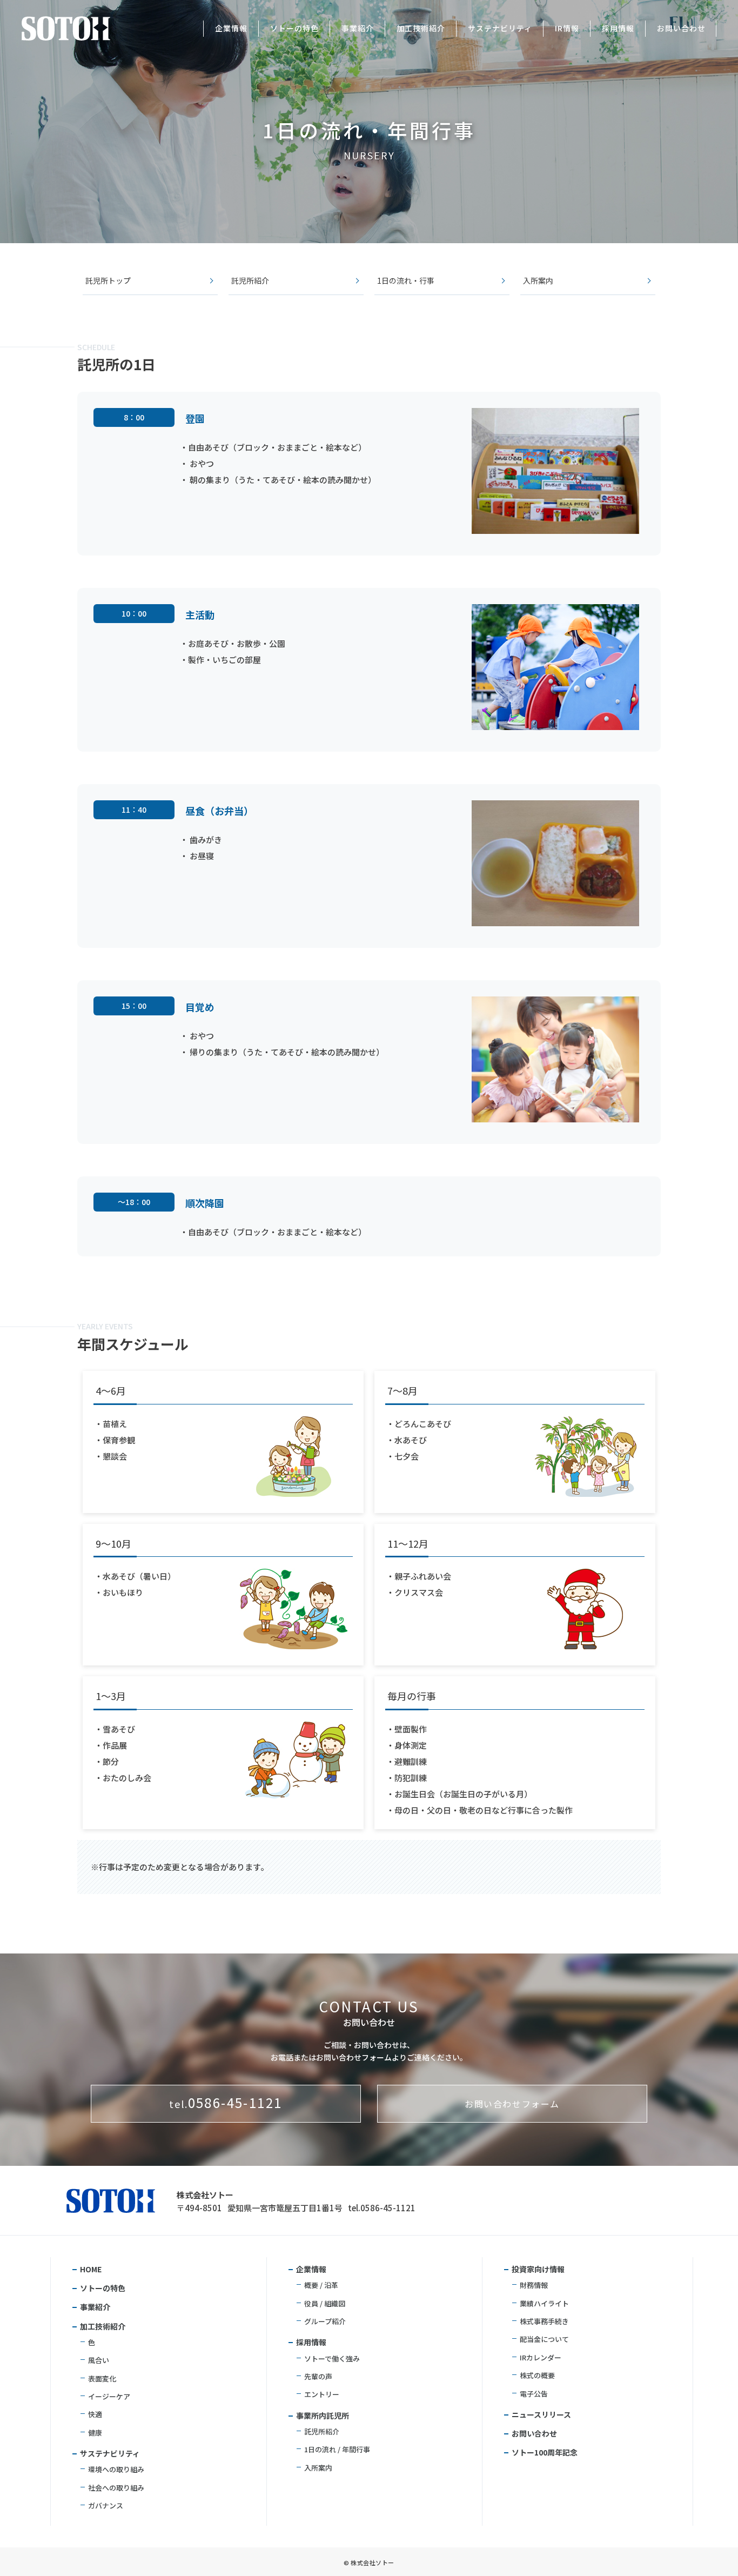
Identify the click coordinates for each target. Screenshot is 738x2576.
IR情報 (567, 28)
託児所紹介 (250, 281)
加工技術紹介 (421, 28)
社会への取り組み (116, 2488)
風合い (99, 2360)
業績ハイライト (544, 2303)
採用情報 (618, 28)
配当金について (544, 2339)
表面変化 (102, 2378)
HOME (91, 2269)
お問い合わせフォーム (512, 2104)
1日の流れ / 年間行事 (337, 2449)
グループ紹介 (325, 2321)
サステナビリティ (500, 28)
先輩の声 (318, 2376)
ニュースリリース (541, 2414)
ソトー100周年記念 (545, 2452)
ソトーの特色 (294, 28)
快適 (95, 2414)
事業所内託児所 (323, 2416)
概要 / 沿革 (321, 2285)
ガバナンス (106, 2505)
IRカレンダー (541, 2357)
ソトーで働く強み (332, 2358)
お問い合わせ (681, 28)
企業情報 (231, 28)
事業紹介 (358, 28)
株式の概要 (537, 2375)
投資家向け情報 (538, 2269)
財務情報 (534, 2285)
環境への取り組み (116, 2469)
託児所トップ (108, 281)
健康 (95, 2433)
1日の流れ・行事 (406, 281)
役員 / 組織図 (325, 2303)
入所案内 (538, 281)
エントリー (322, 2394)
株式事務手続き (544, 2321)
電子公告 (534, 2394)
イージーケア (109, 2396)
